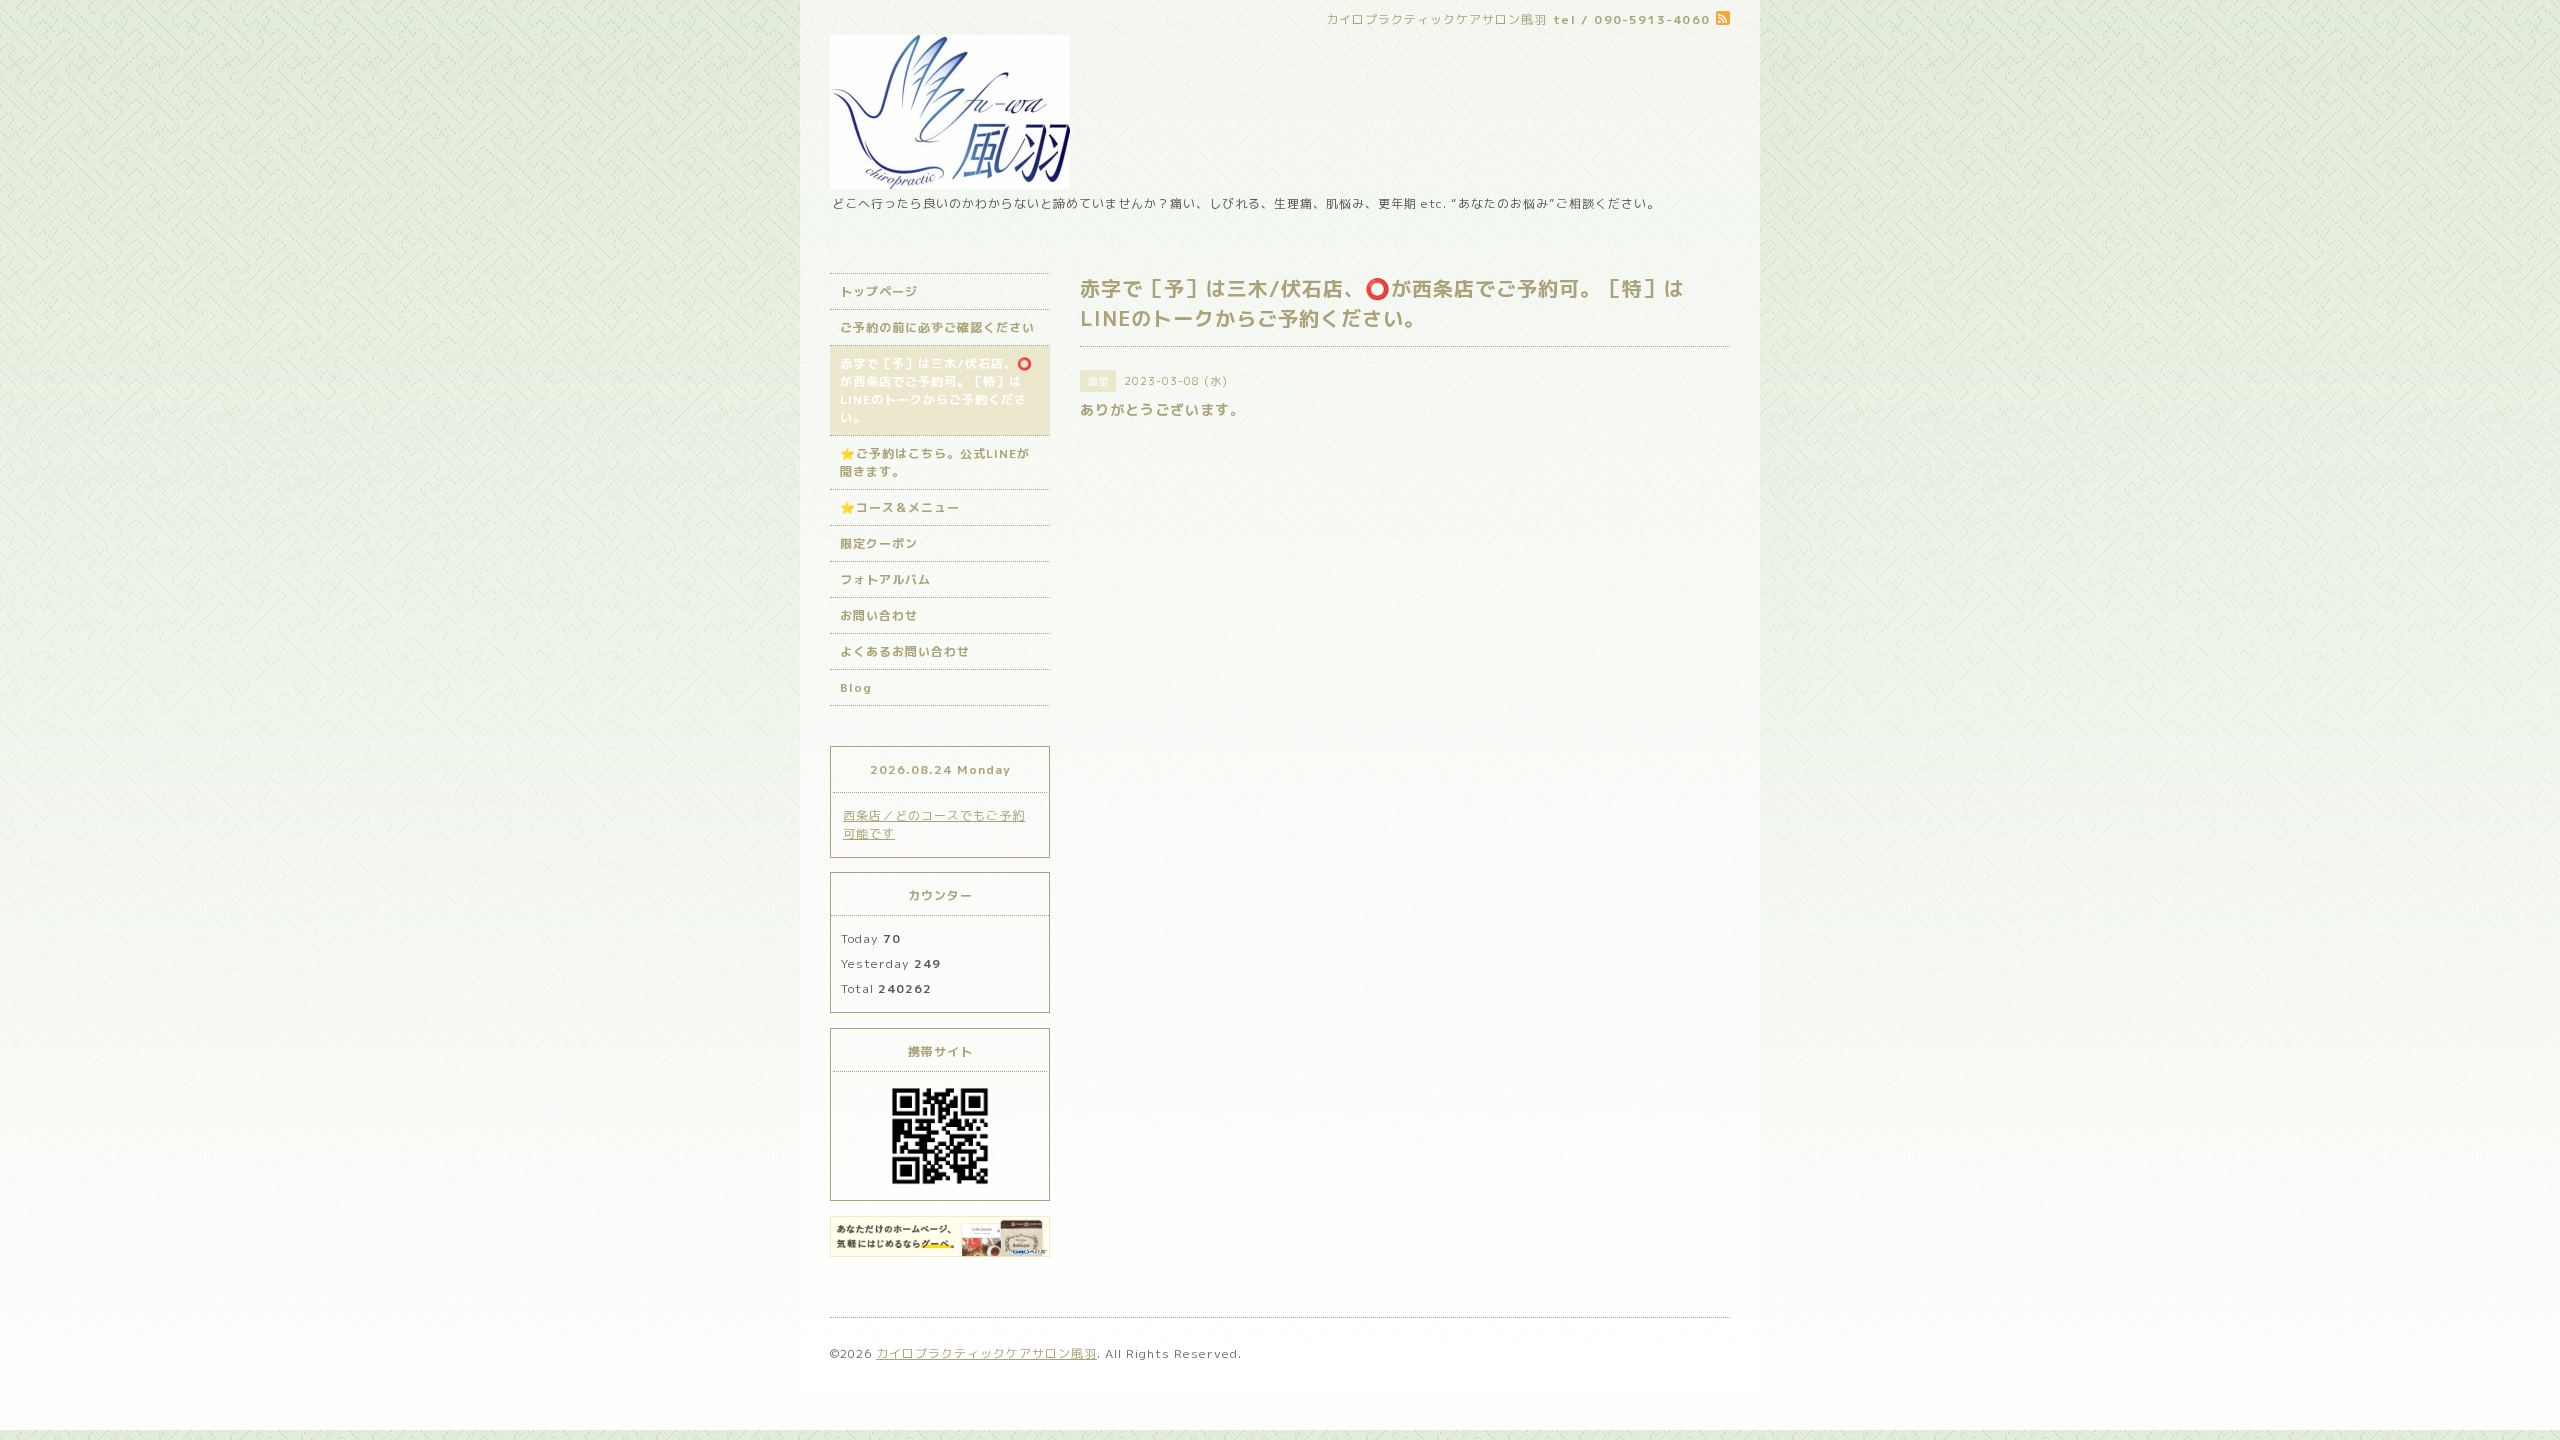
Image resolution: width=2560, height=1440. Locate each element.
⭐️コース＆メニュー (900, 507)
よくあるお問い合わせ (905, 651)
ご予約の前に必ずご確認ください (937, 327)
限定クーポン (879, 543)
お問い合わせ (879, 615)
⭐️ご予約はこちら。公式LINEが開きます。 (935, 462)
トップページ (879, 291)
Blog (856, 687)
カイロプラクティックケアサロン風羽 (986, 1353)
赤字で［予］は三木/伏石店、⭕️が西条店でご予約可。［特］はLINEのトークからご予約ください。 (936, 390)
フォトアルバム (885, 579)
